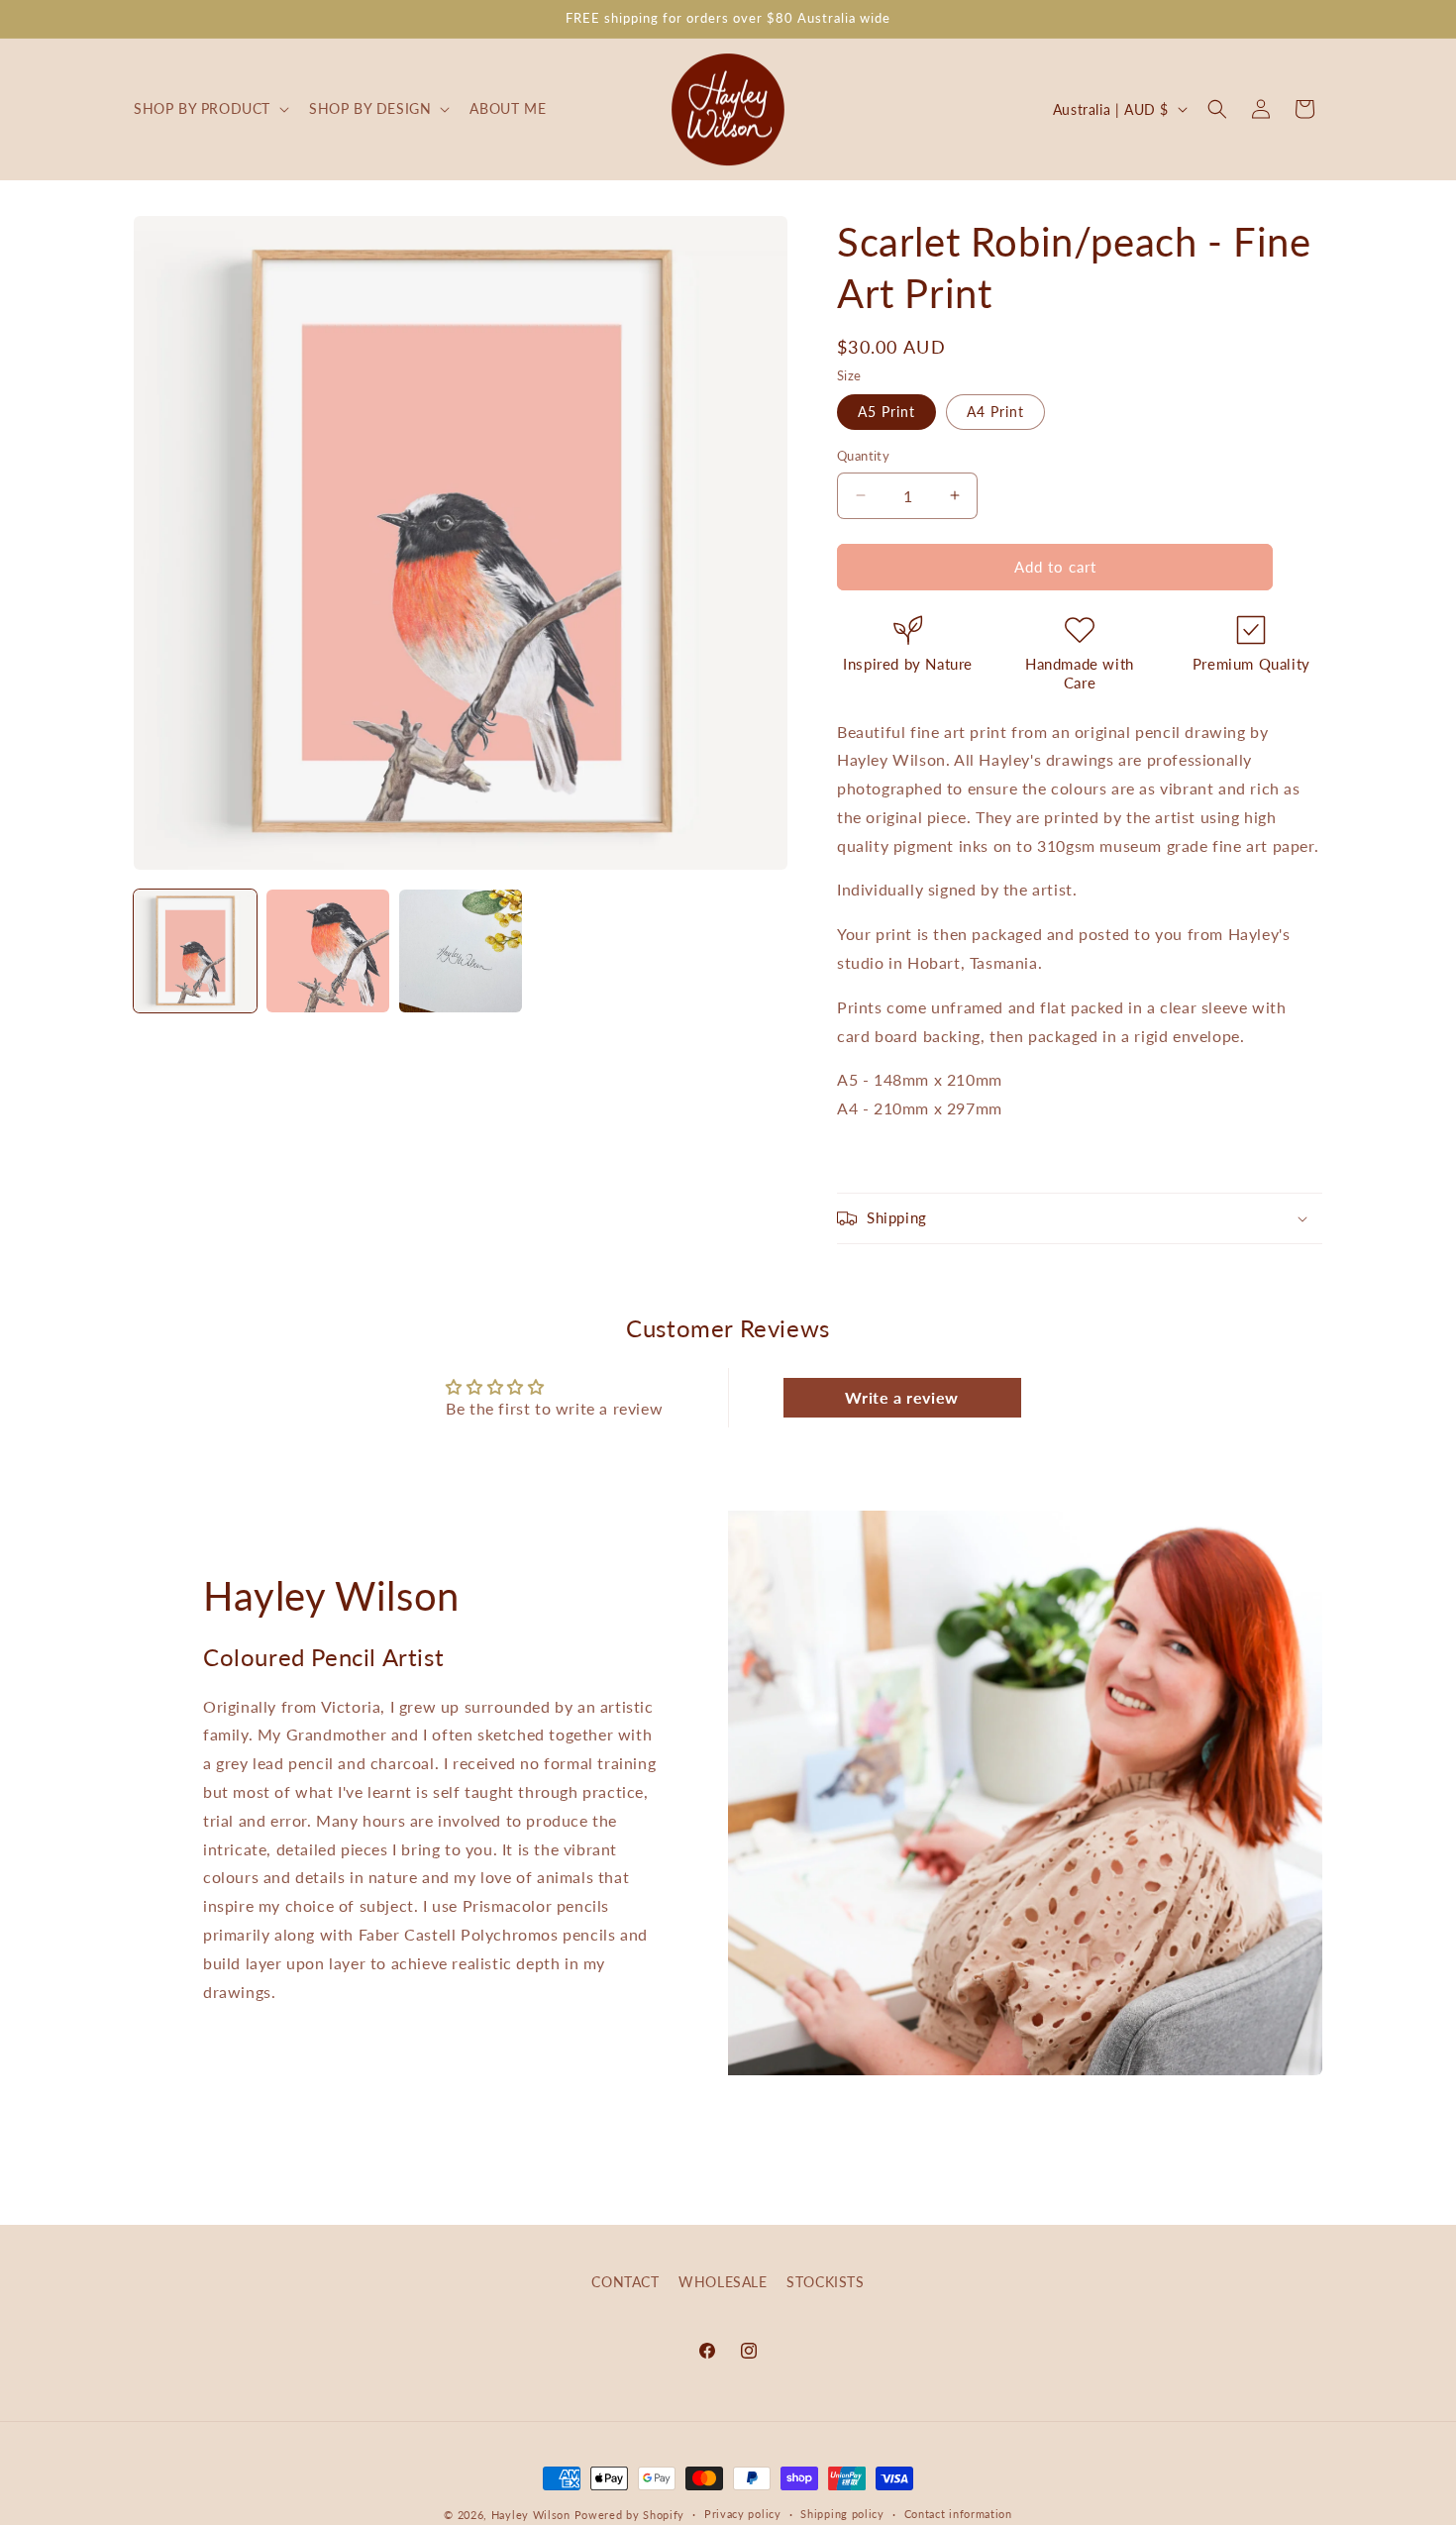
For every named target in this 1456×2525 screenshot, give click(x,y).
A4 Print (995, 412)
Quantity (863, 456)
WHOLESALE (723, 2282)
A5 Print (886, 412)
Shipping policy (842, 2514)
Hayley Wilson (531, 2515)
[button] (209, 109)
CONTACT (625, 2282)
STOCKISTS (825, 2282)
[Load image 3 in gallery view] (461, 951)
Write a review (901, 1397)
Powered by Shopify (630, 2515)
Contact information (958, 2514)
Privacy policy (743, 2514)
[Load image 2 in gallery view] (328, 951)
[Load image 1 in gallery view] (195, 951)
